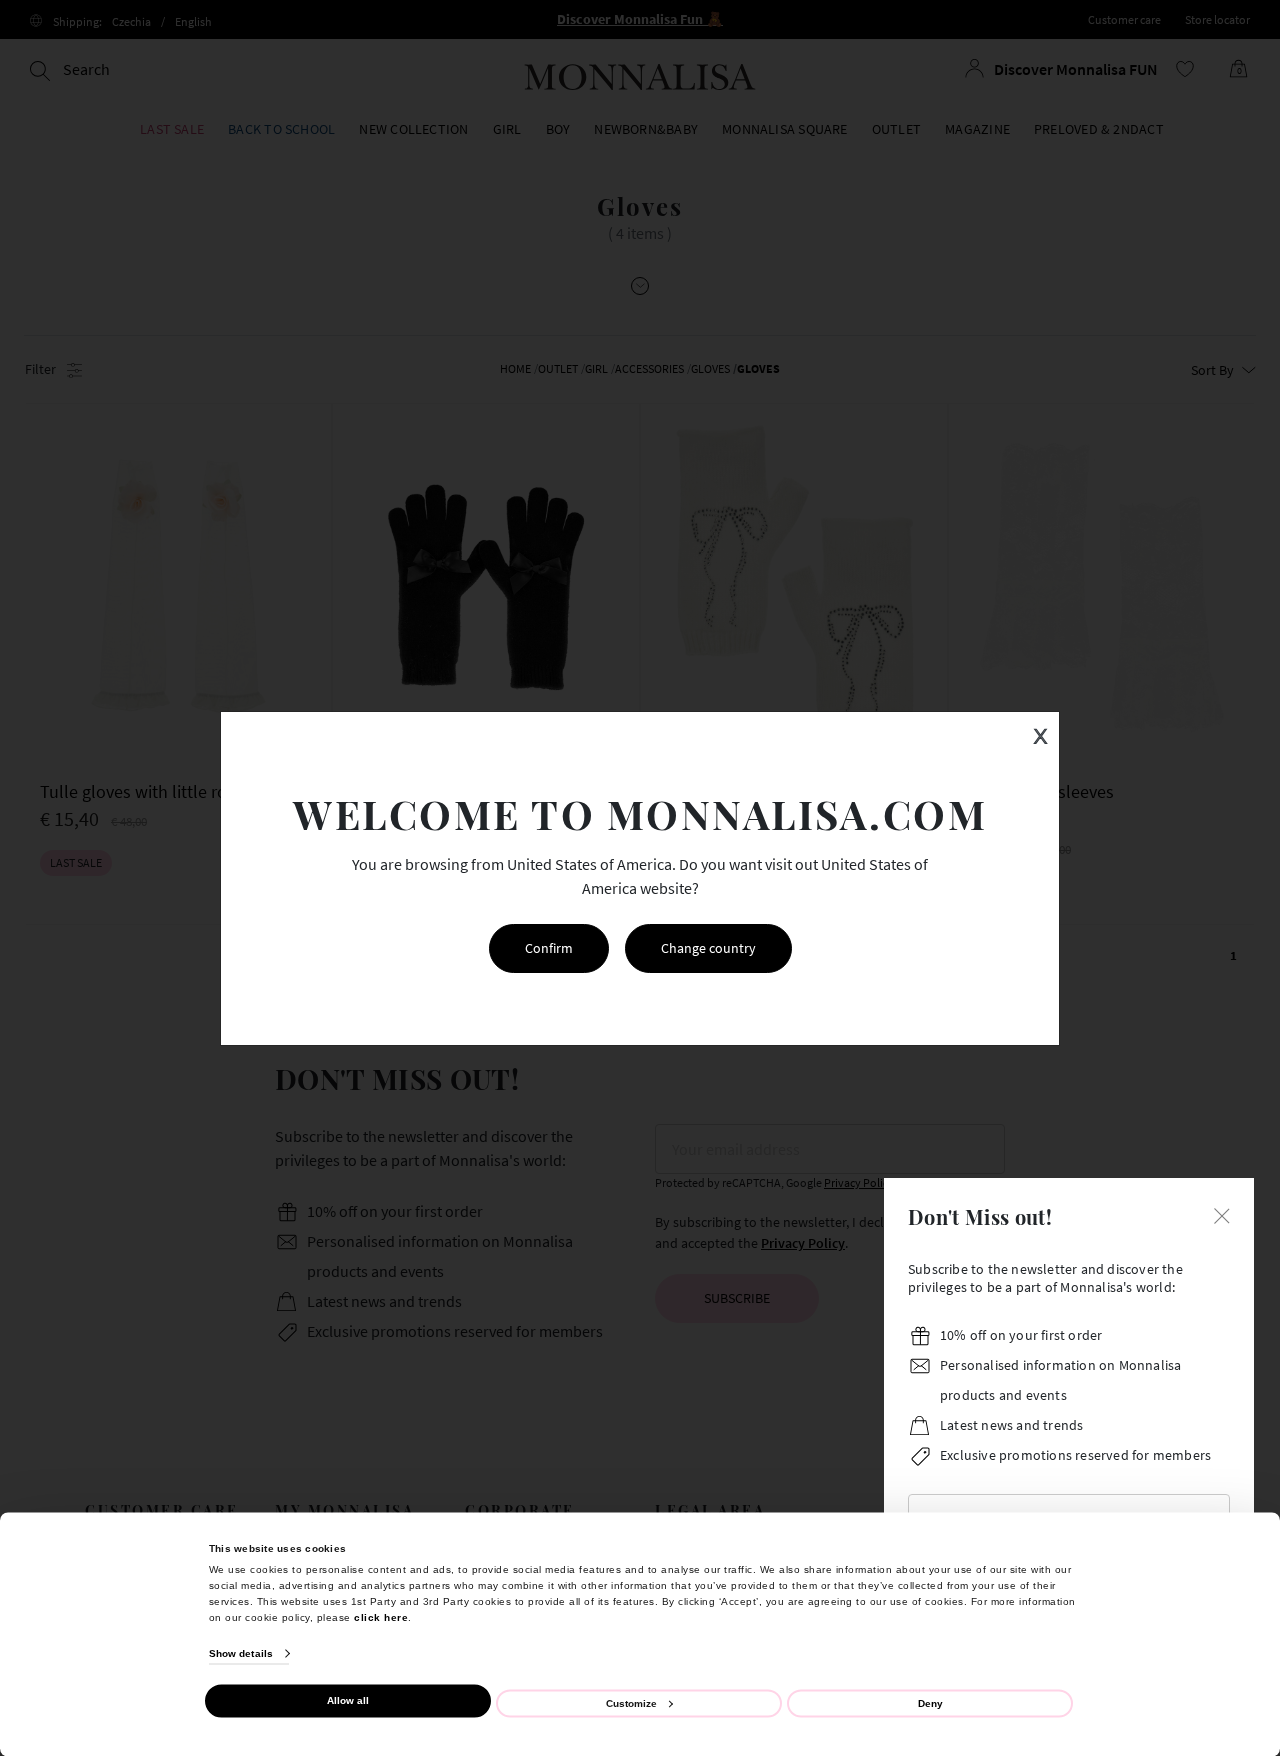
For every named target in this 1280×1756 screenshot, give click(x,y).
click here (381, 1616)
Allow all (348, 1700)
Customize (631, 1702)
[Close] (1222, 1214)
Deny (930, 1702)
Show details (241, 1653)
